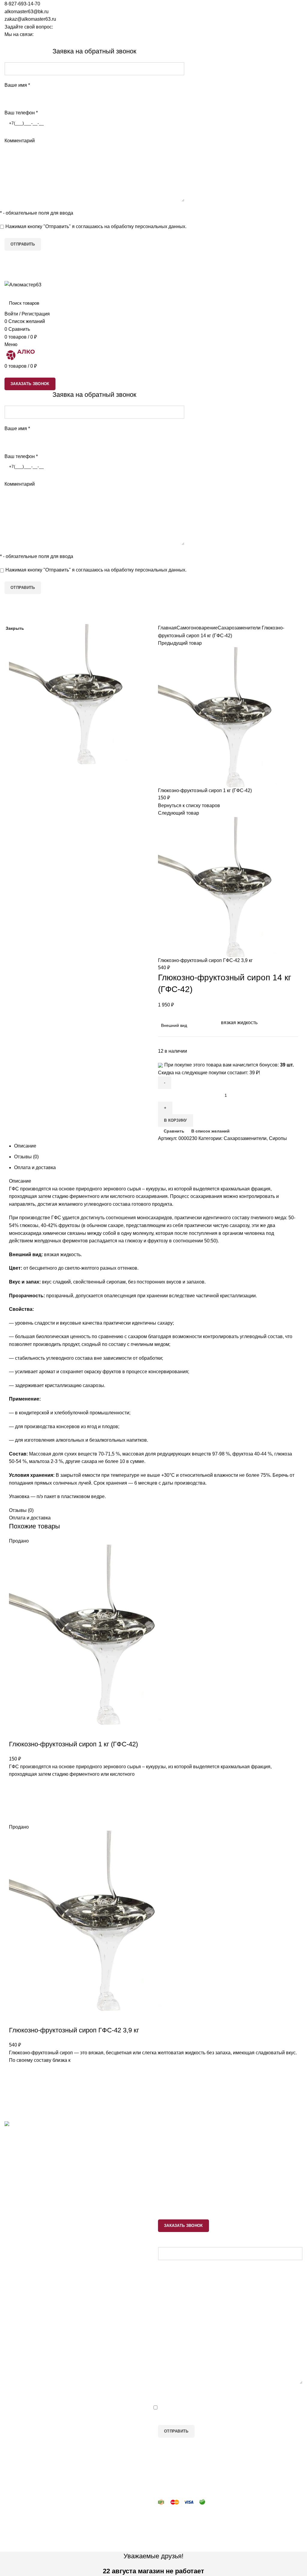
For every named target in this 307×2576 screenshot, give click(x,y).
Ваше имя (17, 85)
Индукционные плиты (182, 2216)
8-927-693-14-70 (22, 4)
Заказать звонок (283, 43)
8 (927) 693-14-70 (30, 2179)
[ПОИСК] (294, 303)
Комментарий (20, 141)
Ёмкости (14, 2235)
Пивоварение (173, 2148)
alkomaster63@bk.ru (27, 12)
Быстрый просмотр (16, 2102)
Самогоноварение (179, 2137)
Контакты (15, 2295)
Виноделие (170, 2160)
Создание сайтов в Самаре (35, 2548)
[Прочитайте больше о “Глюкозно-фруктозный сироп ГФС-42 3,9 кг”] (16, 2087)
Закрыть (15, 628)
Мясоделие (170, 2171)
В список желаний (16, 2072)
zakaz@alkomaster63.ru (30, 19)
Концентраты (173, 2205)
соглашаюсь (89, 226)
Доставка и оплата (25, 2284)
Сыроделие (171, 2182)
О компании (18, 2307)
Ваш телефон (21, 113)
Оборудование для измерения (38, 2246)
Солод (165, 2193)
